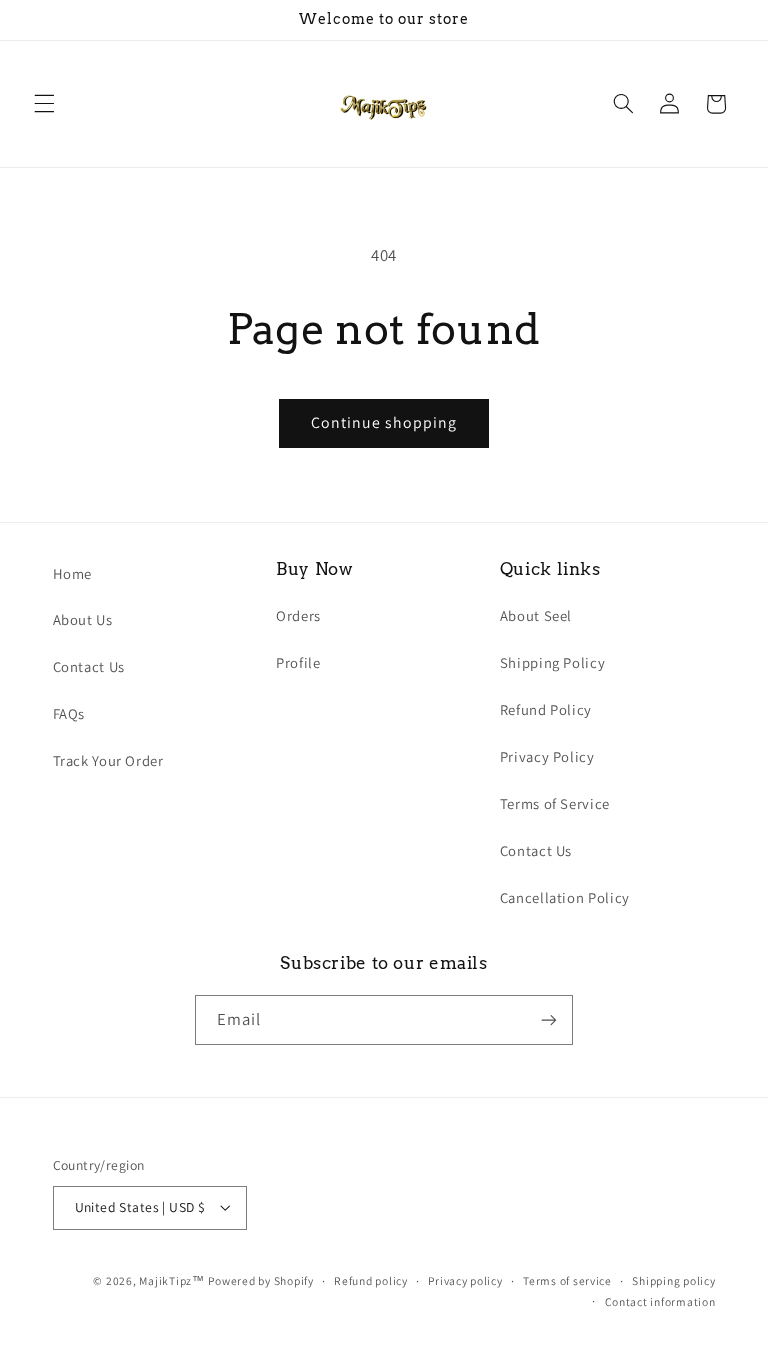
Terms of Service (555, 803)
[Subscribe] (549, 1019)
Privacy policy (465, 1280)
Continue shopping (384, 422)
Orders (298, 615)
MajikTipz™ (171, 1280)
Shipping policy (673, 1280)
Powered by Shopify (260, 1280)
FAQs (69, 713)
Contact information (660, 1301)
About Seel (536, 615)
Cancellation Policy (565, 897)
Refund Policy (546, 709)
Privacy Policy (547, 756)
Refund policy (371, 1280)
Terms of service (567, 1280)
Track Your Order (108, 760)
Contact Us (89, 666)
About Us (83, 619)
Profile (298, 662)
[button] (44, 104)
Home (73, 573)
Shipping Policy (552, 662)
